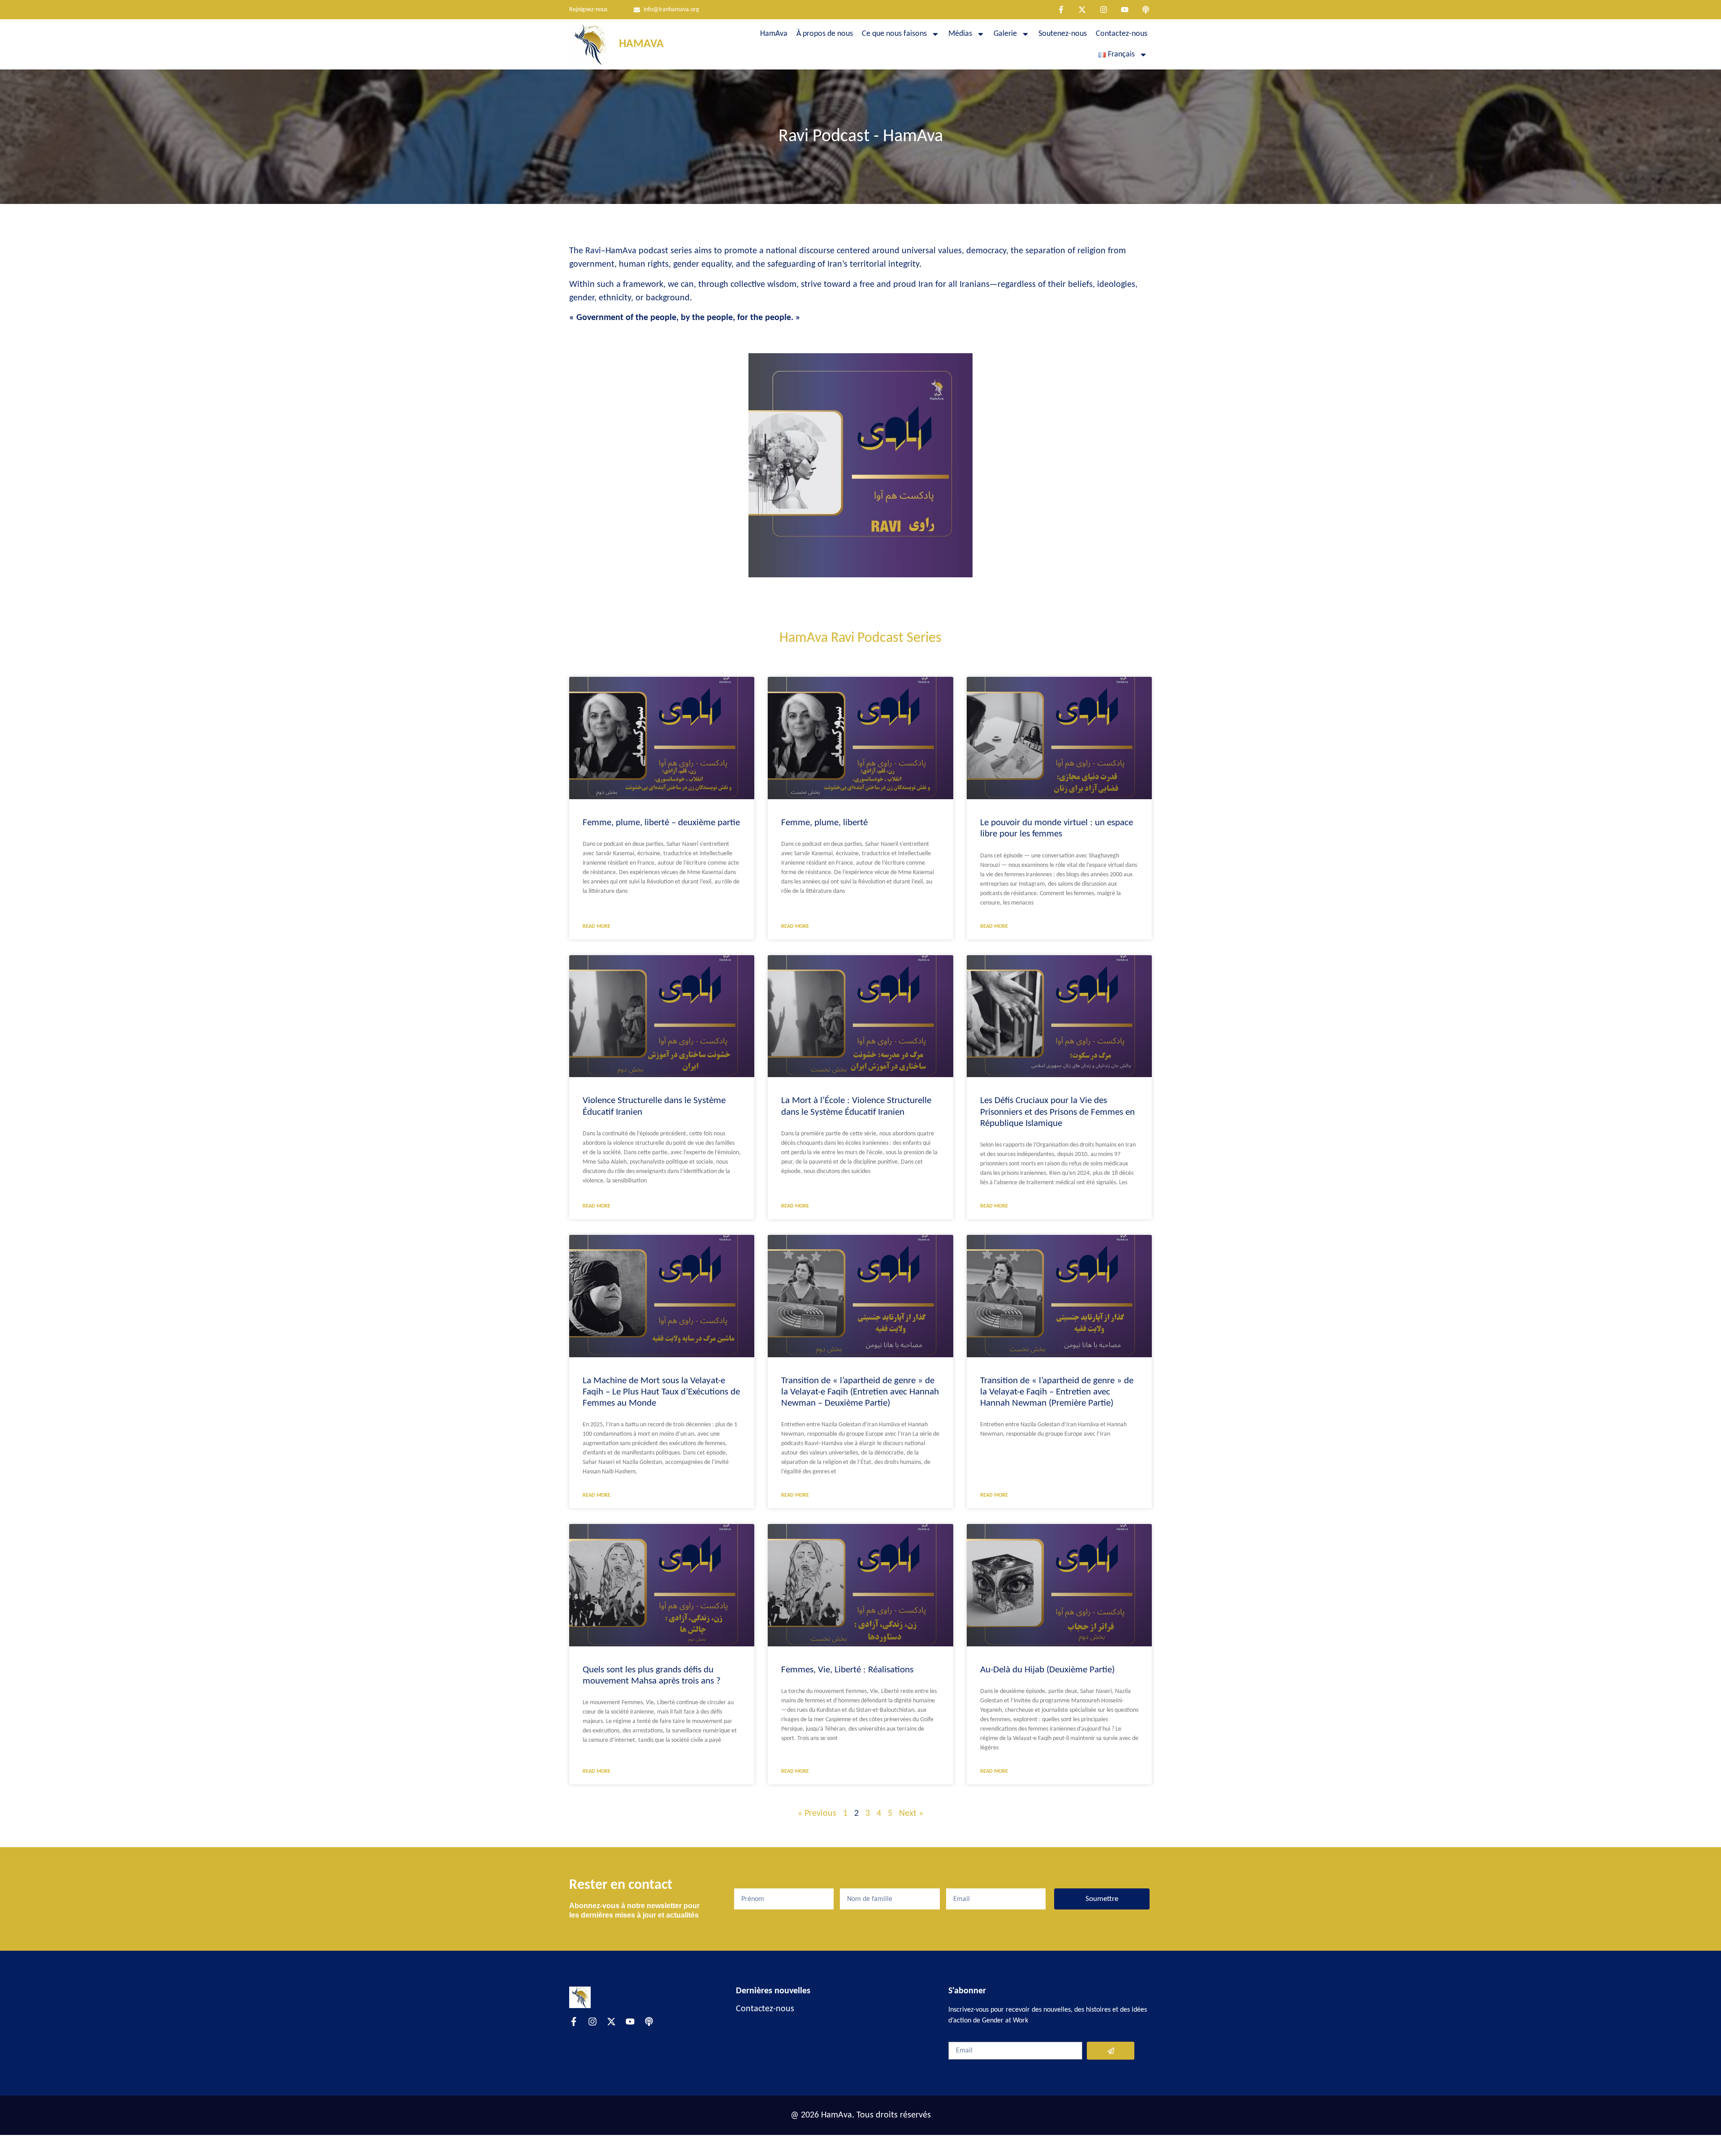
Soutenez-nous (1063, 34)
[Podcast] (1146, 10)
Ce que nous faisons (894, 34)
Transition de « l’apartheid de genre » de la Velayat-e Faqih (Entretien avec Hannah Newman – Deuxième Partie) (860, 1392)
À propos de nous (825, 34)
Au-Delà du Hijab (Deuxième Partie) (1047, 1670)
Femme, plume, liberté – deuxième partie (661, 823)
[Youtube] (1125, 10)
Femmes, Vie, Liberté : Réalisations (847, 1670)
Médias (960, 34)
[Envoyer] (1111, 2051)
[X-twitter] (1082, 10)
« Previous (817, 1814)
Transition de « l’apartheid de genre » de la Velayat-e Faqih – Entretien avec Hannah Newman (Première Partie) (1057, 1392)
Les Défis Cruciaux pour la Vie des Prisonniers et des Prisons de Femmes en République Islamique (1057, 1112)
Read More (597, 926)
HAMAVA (641, 44)
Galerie (1005, 34)
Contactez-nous (1122, 34)
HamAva (774, 34)
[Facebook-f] (1061, 10)
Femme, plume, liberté (824, 823)
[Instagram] (1103, 10)
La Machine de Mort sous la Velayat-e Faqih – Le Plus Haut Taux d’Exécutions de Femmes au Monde (661, 1392)
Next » (911, 1814)
